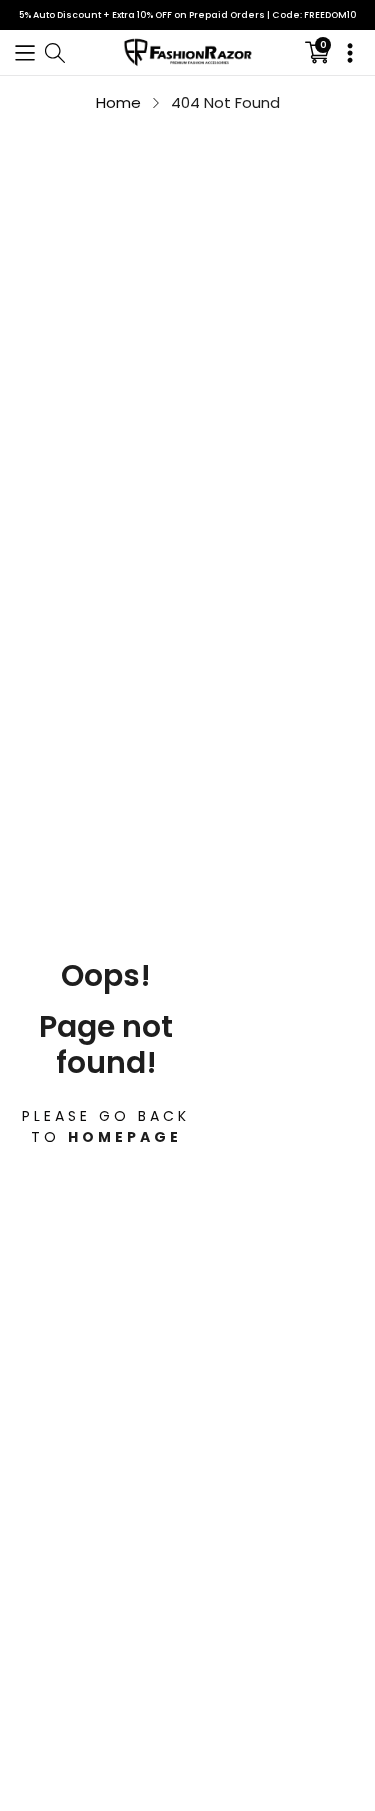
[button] (25, 52)
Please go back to (106, 1125)
